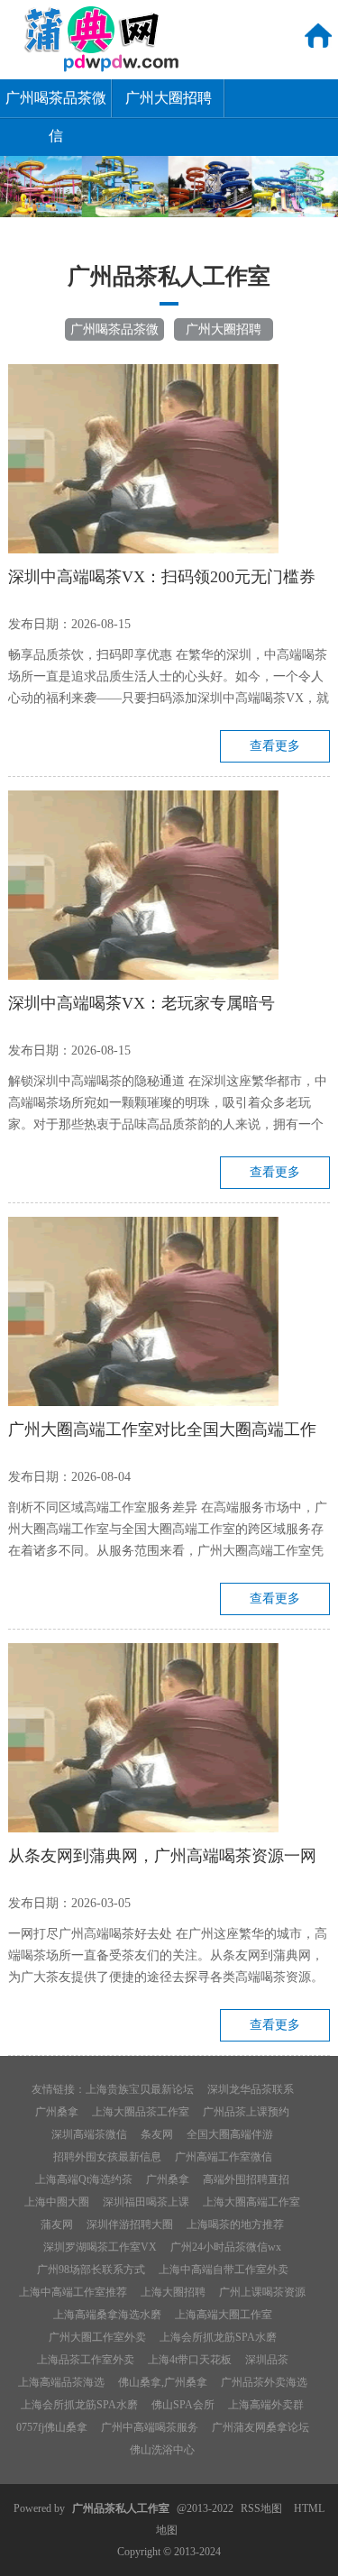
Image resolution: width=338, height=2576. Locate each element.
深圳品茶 (267, 2360)
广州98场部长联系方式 (91, 2270)
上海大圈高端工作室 (251, 2202)
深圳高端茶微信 (89, 2134)
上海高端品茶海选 (61, 2382)
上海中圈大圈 (57, 2202)
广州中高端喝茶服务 (150, 2427)
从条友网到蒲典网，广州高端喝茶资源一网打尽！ (162, 1859)
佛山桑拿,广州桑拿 (163, 2382)
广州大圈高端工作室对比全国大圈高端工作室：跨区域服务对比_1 (162, 1432)
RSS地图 (261, 2508)
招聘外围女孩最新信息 (107, 2157)
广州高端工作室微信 (224, 2157)
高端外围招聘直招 (246, 2179)
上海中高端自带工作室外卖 (224, 2270)
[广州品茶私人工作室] (91, 69)
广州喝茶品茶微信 (56, 104)
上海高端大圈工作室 (224, 2315)
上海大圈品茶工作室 (141, 2112)
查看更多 (275, 746)
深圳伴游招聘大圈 (130, 2224)
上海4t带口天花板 (190, 2360)
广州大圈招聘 (169, 98)
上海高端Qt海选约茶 (84, 2179)
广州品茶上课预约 (246, 2112)
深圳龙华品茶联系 (251, 2089)
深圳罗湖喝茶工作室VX (100, 2247)
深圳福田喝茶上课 (146, 2202)
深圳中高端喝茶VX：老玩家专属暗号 (142, 1003)
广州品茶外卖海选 (264, 2382)
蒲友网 (57, 2224)
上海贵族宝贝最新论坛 (140, 2089)
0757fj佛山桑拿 (52, 2427)
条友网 (157, 2134)
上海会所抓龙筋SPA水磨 (218, 2337)
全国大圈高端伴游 (230, 2134)
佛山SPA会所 (183, 2405)
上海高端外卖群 (266, 2405)
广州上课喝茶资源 (262, 2292)
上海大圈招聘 (173, 2292)
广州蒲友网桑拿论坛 (260, 2427)
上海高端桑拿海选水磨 (107, 2315)
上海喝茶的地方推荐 (235, 2224)
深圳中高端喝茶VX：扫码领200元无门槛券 (162, 577)
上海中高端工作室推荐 (73, 2292)
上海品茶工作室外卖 (86, 2360)
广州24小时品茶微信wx (226, 2247)
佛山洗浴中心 (162, 2450)
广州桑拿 (57, 2112)
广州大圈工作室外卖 (97, 2337)
